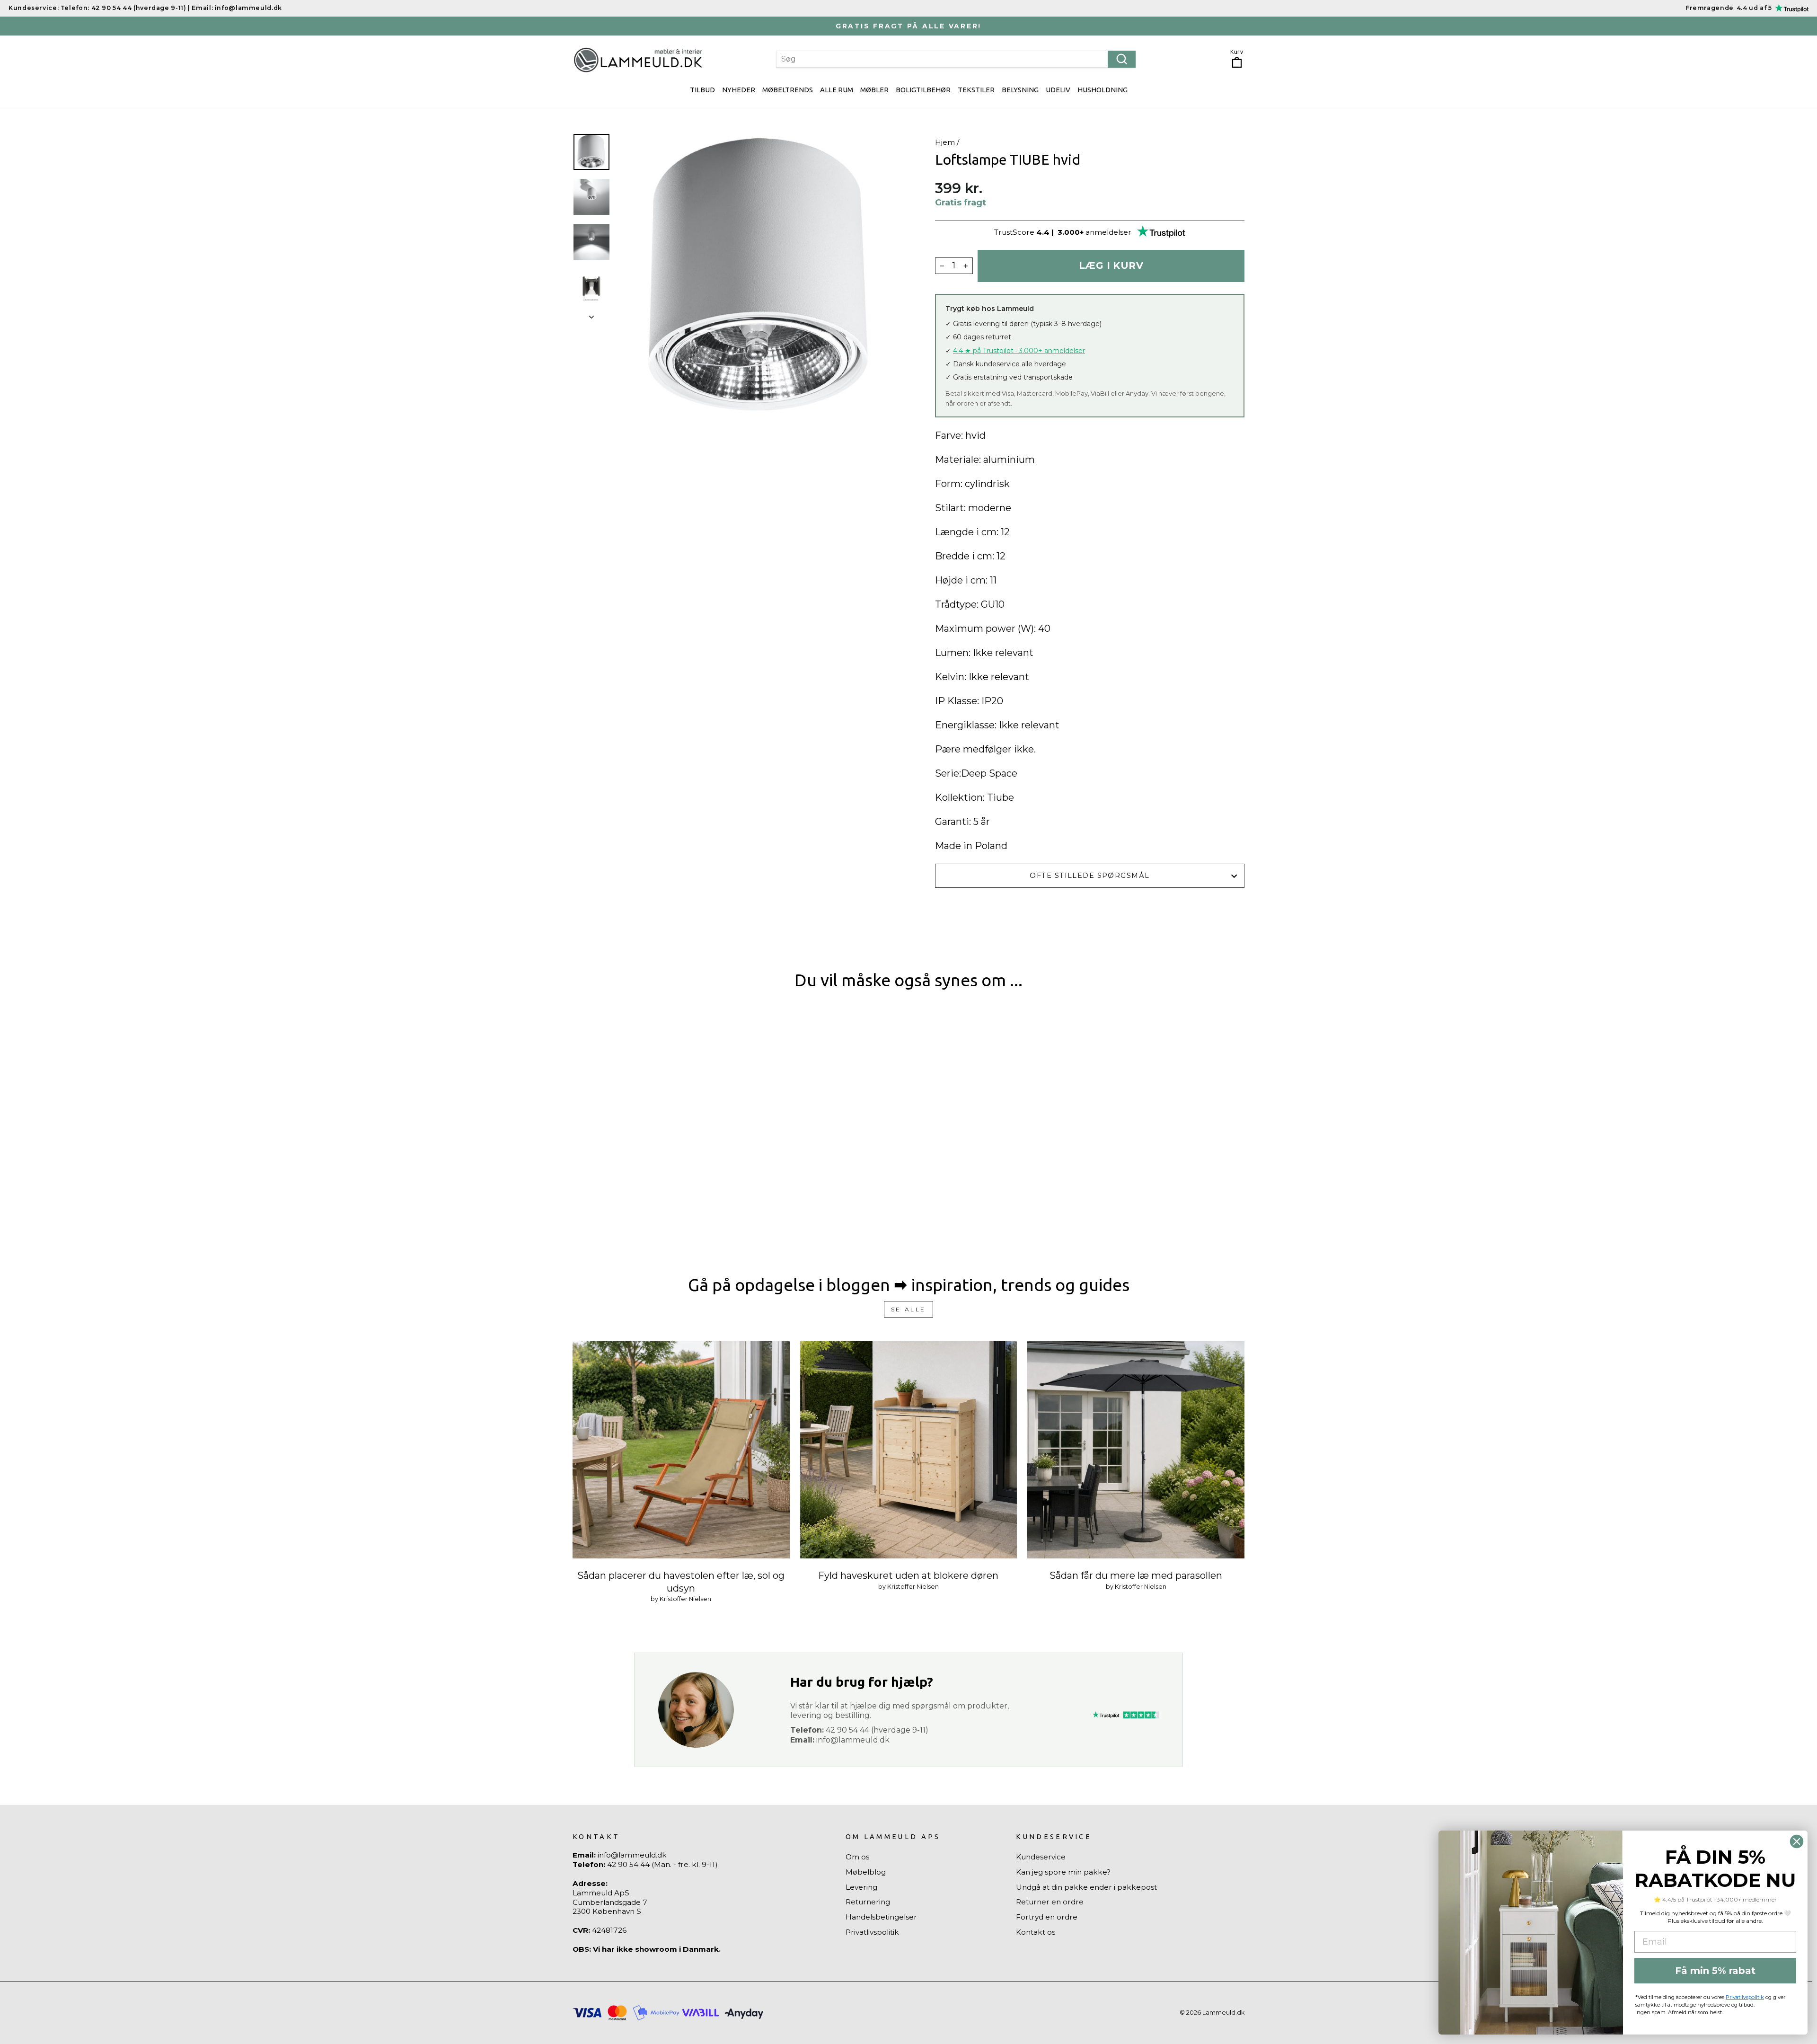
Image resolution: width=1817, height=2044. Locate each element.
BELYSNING (1020, 90)
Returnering (868, 1902)
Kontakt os (1036, 1932)
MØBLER (874, 90)
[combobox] (956, 59)
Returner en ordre (1050, 1902)
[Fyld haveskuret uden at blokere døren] (909, 1450)
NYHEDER (739, 90)
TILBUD (702, 90)
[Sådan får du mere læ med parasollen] (1136, 1450)
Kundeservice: (34, 8)
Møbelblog (866, 1872)
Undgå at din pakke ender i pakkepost (1086, 1887)
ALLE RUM (837, 90)
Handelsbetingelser (881, 1917)
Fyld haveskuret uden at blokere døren (908, 1575)
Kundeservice (1041, 1857)
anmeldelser (1108, 232)
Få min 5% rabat (1715, 1971)
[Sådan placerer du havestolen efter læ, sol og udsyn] (681, 1450)
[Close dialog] (1797, 1841)
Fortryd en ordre (1047, 1917)
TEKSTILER (976, 90)
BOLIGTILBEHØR (923, 90)
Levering (861, 1887)
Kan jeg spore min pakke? (1063, 1872)
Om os (857, 1857)
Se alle (908, 1309)
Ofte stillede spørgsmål (1089, 876)
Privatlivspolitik (872, 1932)
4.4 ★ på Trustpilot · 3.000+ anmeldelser (1019, 351)
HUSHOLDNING (1103, 90)
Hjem (945, 142)
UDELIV (1058, 90)
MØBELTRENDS (788, 90)
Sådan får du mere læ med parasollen (1136, 1575)
